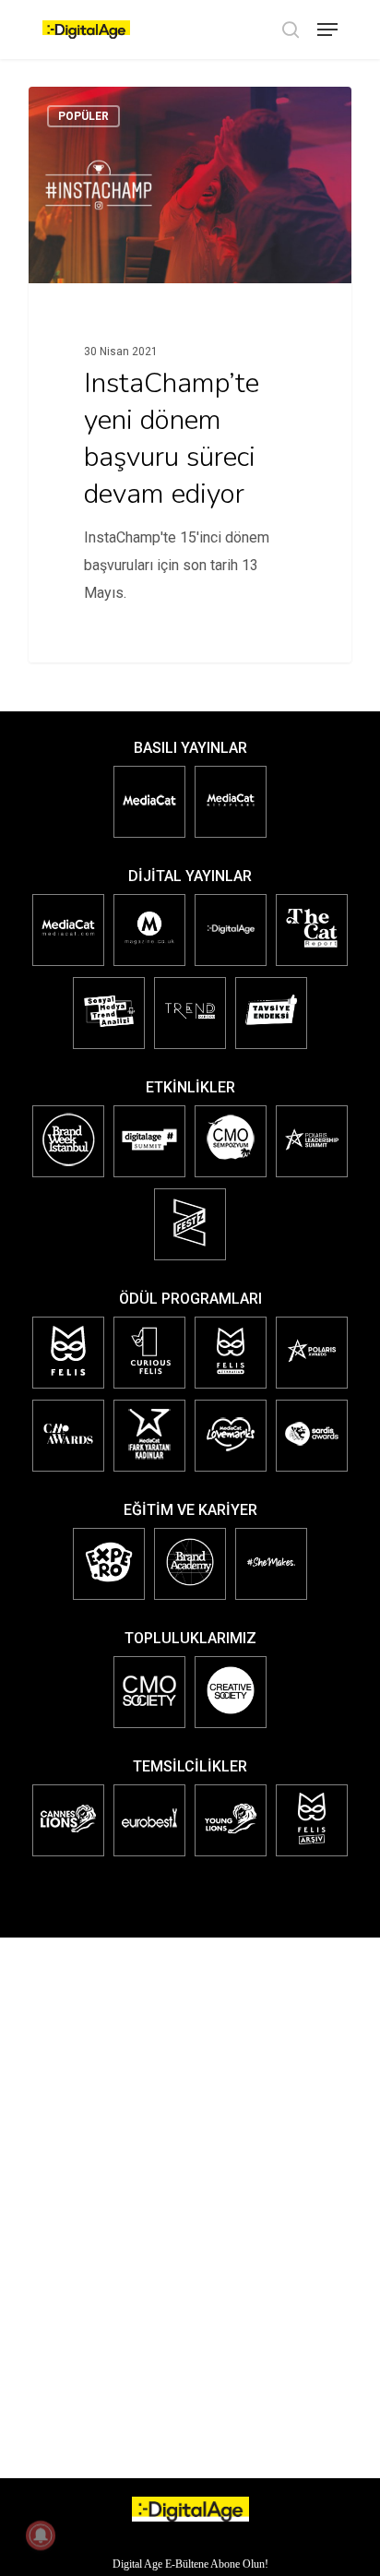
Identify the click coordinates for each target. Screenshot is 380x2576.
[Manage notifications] (41, 2535)
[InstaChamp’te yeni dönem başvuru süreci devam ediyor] (190, 375)
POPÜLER (83, 116)
